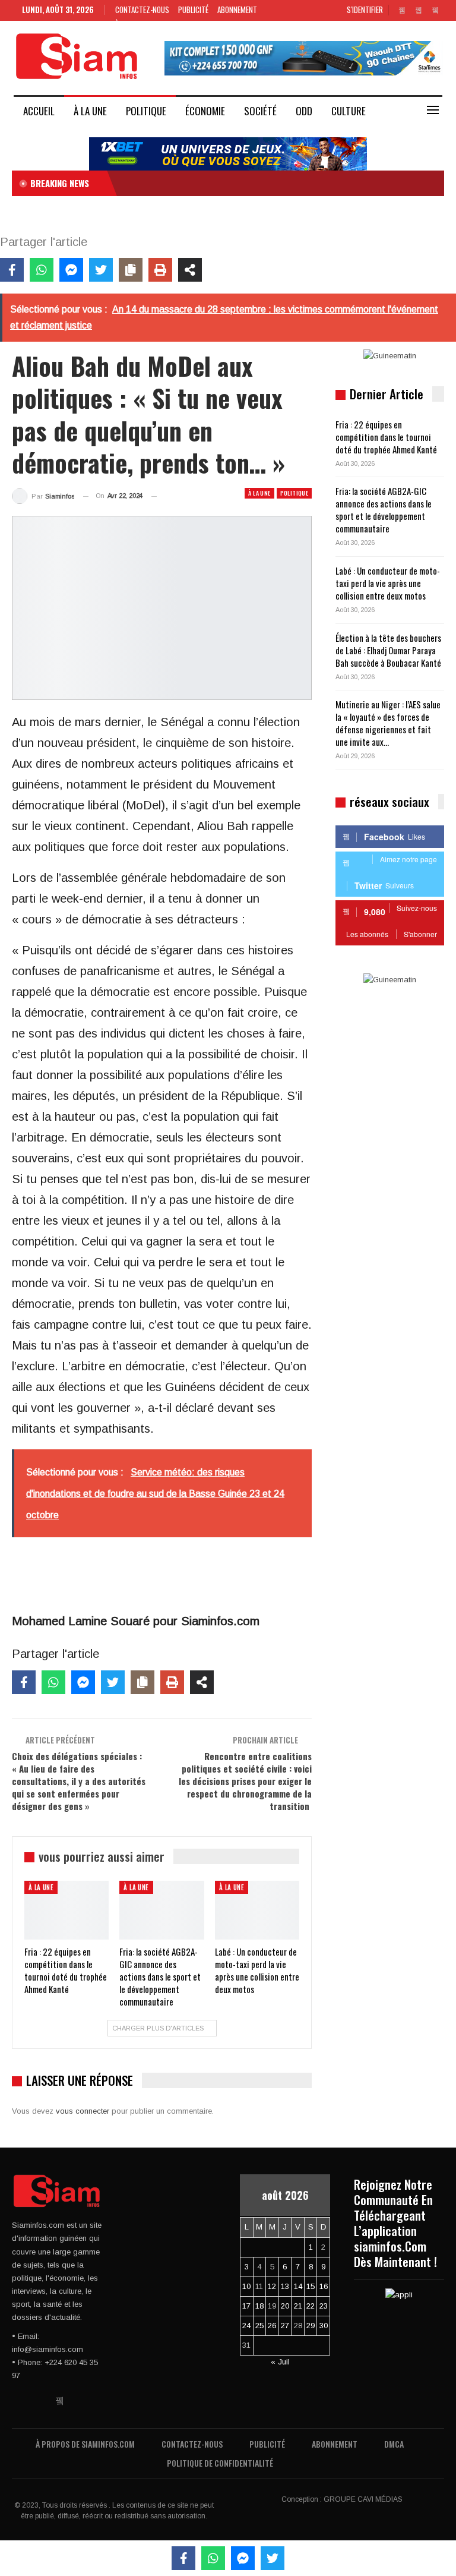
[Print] (160, 270)
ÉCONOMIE (205, 111)
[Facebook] (12, 270)
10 (246, 2286)
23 (324, 2306)
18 (259, 2306)
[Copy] (131, 270)
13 (285, 2286)
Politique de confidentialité (220, 2463)
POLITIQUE (146, 111)
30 (324, 2326)
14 (298, 2286)
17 (246, 2306)
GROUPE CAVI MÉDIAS (363, 2499)
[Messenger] (71, 270)
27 (285, 2326)
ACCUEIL (39, 111)
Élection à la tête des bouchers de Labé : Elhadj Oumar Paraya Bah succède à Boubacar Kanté (388, 650)
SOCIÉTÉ (260, 111)
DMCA (394, 2444)
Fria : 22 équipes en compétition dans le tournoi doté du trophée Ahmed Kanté (386, 437)
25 (259, 2326)
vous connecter (83, 2111)
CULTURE (349, 111)
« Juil (280, 2362)
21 (298, 2306)
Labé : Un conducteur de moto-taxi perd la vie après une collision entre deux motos (388, 583)
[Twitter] (101, 270)
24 (246, 2326)
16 (324, 2286)
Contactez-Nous (142, 10)
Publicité (193, 10)
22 (311, 2306)
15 (311, 2286)
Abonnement (237, 10)
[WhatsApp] (42, 270)
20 (285, 2306)
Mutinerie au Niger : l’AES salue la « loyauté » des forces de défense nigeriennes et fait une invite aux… (388, 723)
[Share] (190, 270)
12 (272, 2286)
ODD (304, 111)
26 (272, 2326)
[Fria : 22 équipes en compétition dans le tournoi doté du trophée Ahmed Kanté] (66, 1910)
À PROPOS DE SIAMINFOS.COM (85, 2444)
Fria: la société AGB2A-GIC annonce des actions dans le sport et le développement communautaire (384, 510)
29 (311, 2326)
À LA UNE (90, 111)
